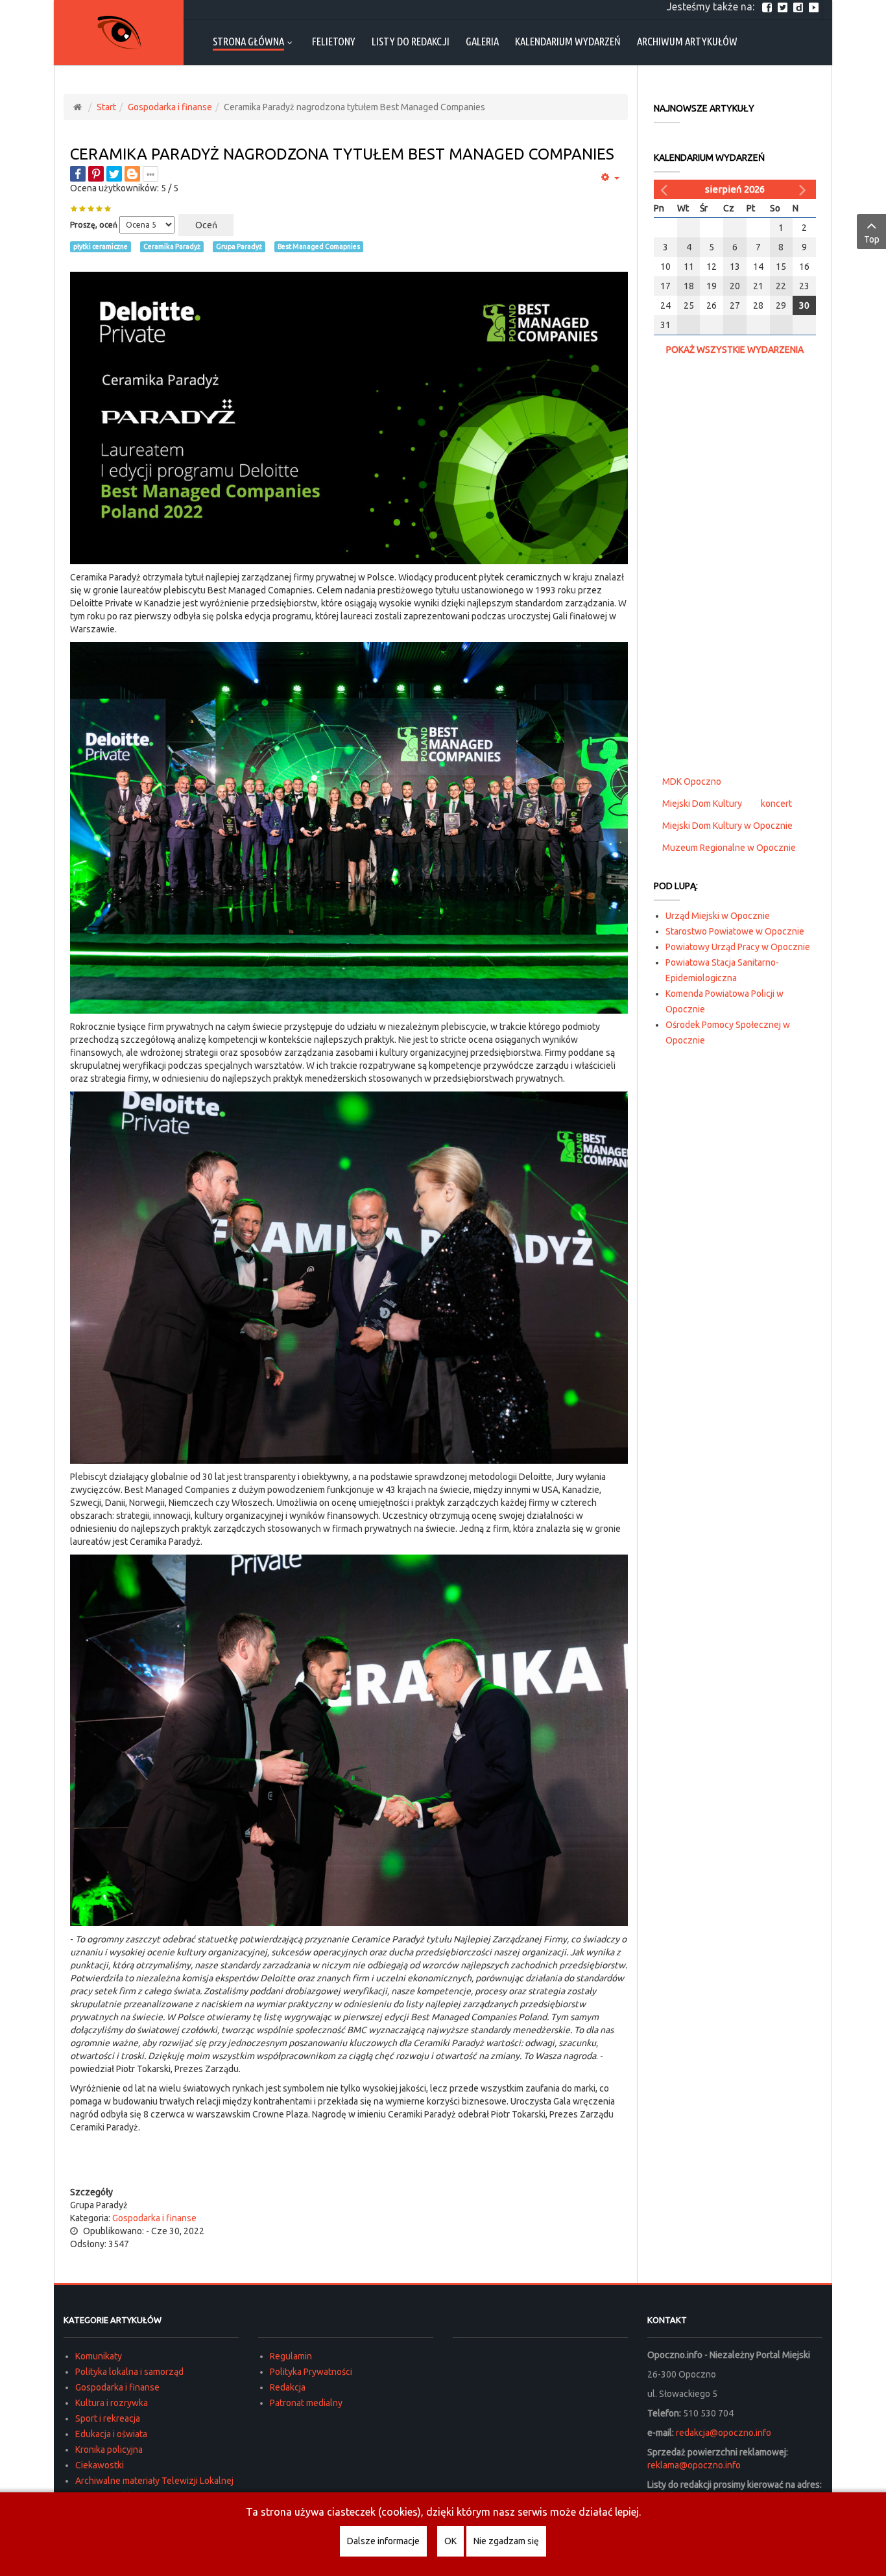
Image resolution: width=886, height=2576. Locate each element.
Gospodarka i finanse (170, 107)
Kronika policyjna (109, 2450)
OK (450, 2541)
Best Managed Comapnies (319, 246)
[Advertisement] (349, 2160)
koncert (776, 804)
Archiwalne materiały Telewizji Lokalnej (154, 2481)
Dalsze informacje (383, 2541)
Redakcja (288, 2387)
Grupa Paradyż (239, 246)
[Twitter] (784, 6)
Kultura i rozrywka (112, 2403)
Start (106, 107)
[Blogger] (132, 174)
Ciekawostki (100, 2465)
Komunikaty (99, 2356)
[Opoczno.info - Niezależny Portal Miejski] (119, 32)
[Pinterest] (96, 174)
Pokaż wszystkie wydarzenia (735, 350)
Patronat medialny (306, 2403)
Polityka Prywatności (311, 2372)
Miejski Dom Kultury (702, 804)
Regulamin (291, 2356)
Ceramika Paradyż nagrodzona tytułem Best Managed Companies (342, 154)
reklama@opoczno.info (694, 2465)
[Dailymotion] (800, 6)
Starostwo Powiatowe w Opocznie (735, 931)
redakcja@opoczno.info (724, 2433)
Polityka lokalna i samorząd (129, 2372)
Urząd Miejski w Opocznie (718, 916)
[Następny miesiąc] (804, 189)
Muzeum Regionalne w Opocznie (729, 848)
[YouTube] (815, 6)
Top (872, 239)
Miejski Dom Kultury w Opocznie (727, 826)
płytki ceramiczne (101, 246)
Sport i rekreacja (108, 2418)
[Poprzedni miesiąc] (665, 189)
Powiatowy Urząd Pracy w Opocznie (738, 947)
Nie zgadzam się (506, 2541)
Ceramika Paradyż (172, 246)
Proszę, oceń (94, 225)
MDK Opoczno (692, 781)
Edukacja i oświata (111, 2434)
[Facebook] (769, 6)
